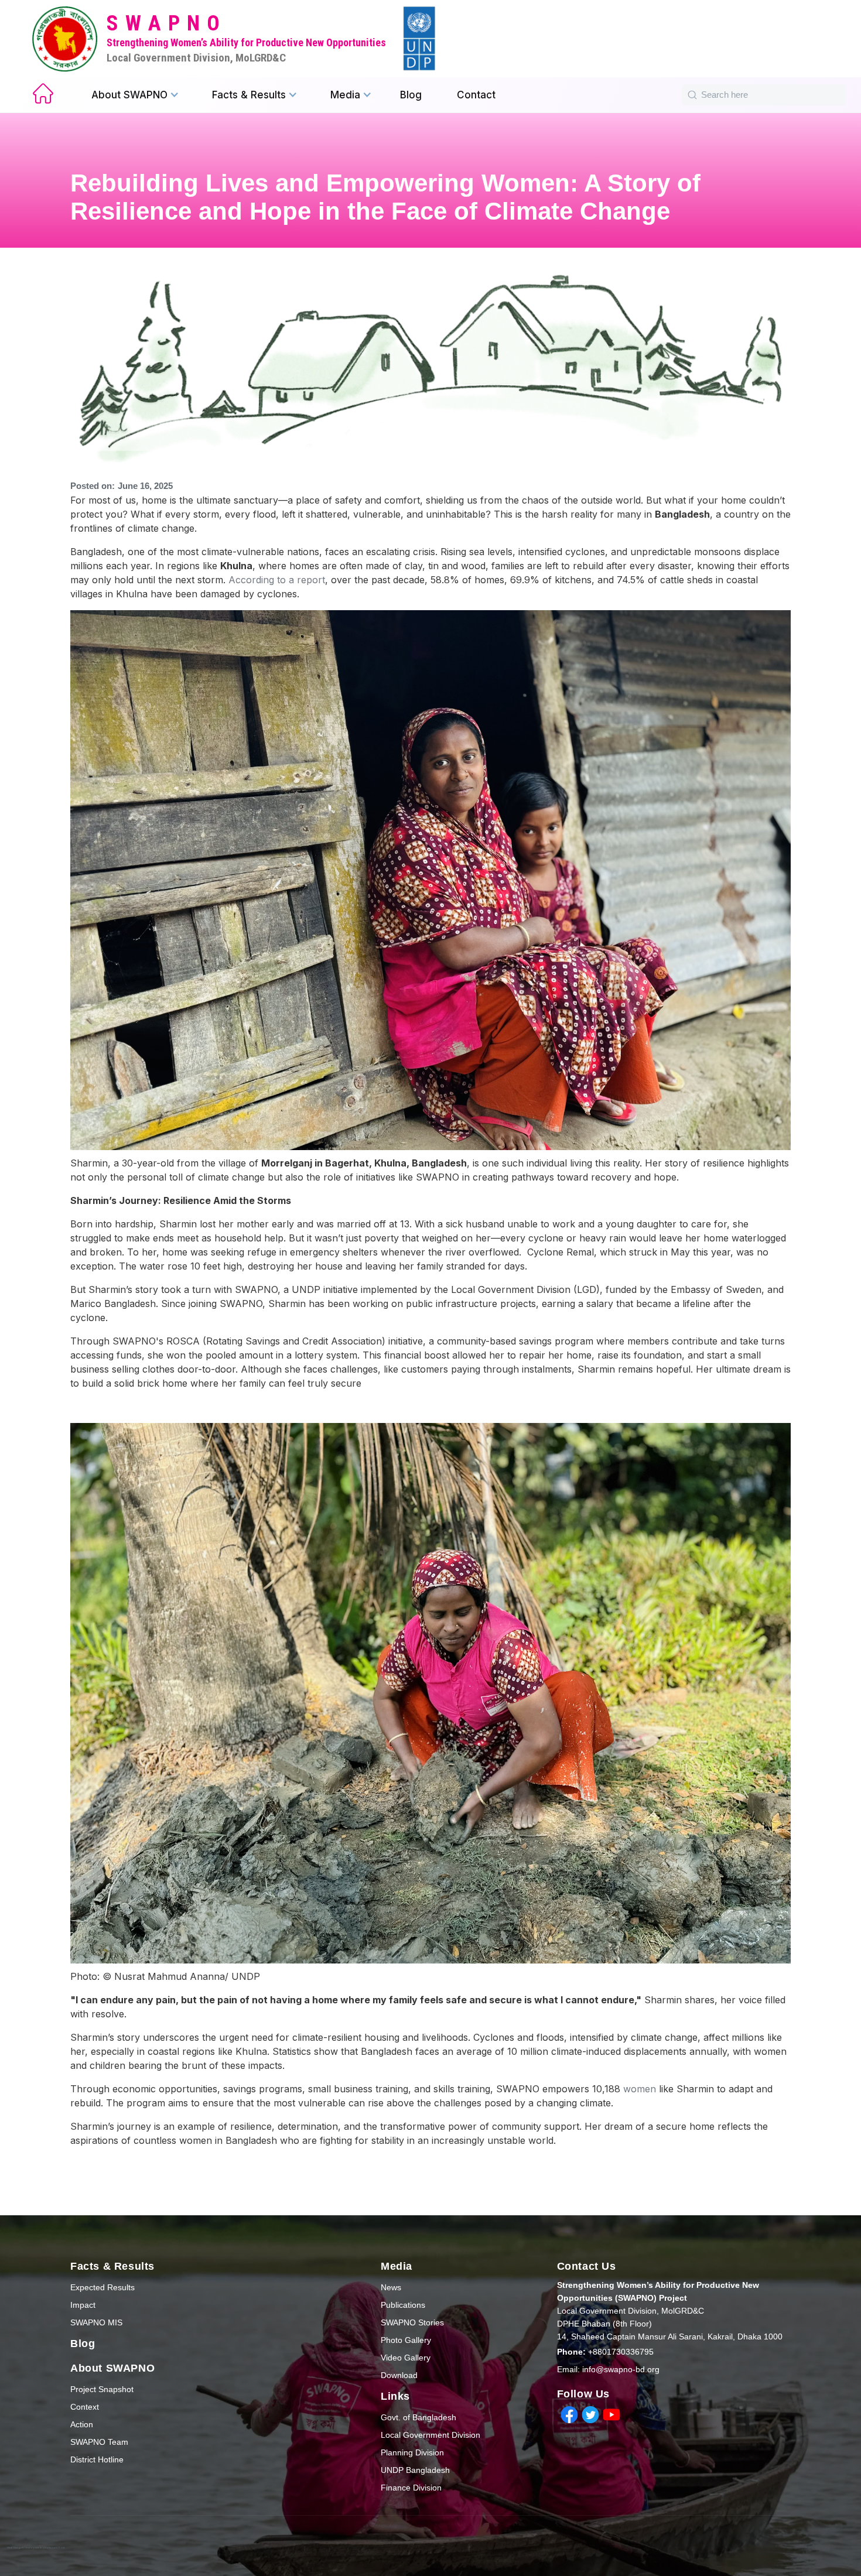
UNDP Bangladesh (415, 2470)
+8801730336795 (605, 2352)
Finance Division (411, 2488)
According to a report (277, 580)
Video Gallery (406, 2358)
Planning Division (412, 2452)
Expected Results (102, 2287)
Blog (411, 95)
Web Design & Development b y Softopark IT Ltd (36, 2548)
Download (399, 2375)
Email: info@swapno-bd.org (608, 2369)
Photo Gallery (406, 2340)
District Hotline (97, 2459)
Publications (403, 2305)
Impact (83, 2305)
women (641, 2089)
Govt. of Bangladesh (418, 2417)
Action (82, 2424)
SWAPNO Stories (412, 2322)
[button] (135, 95)
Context (85, 2407)
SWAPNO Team (99, 2442)
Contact (476, 95)
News (391, 2287)
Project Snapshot (102, 2389)
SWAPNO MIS (96, 2322)
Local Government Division (430, 2435)
